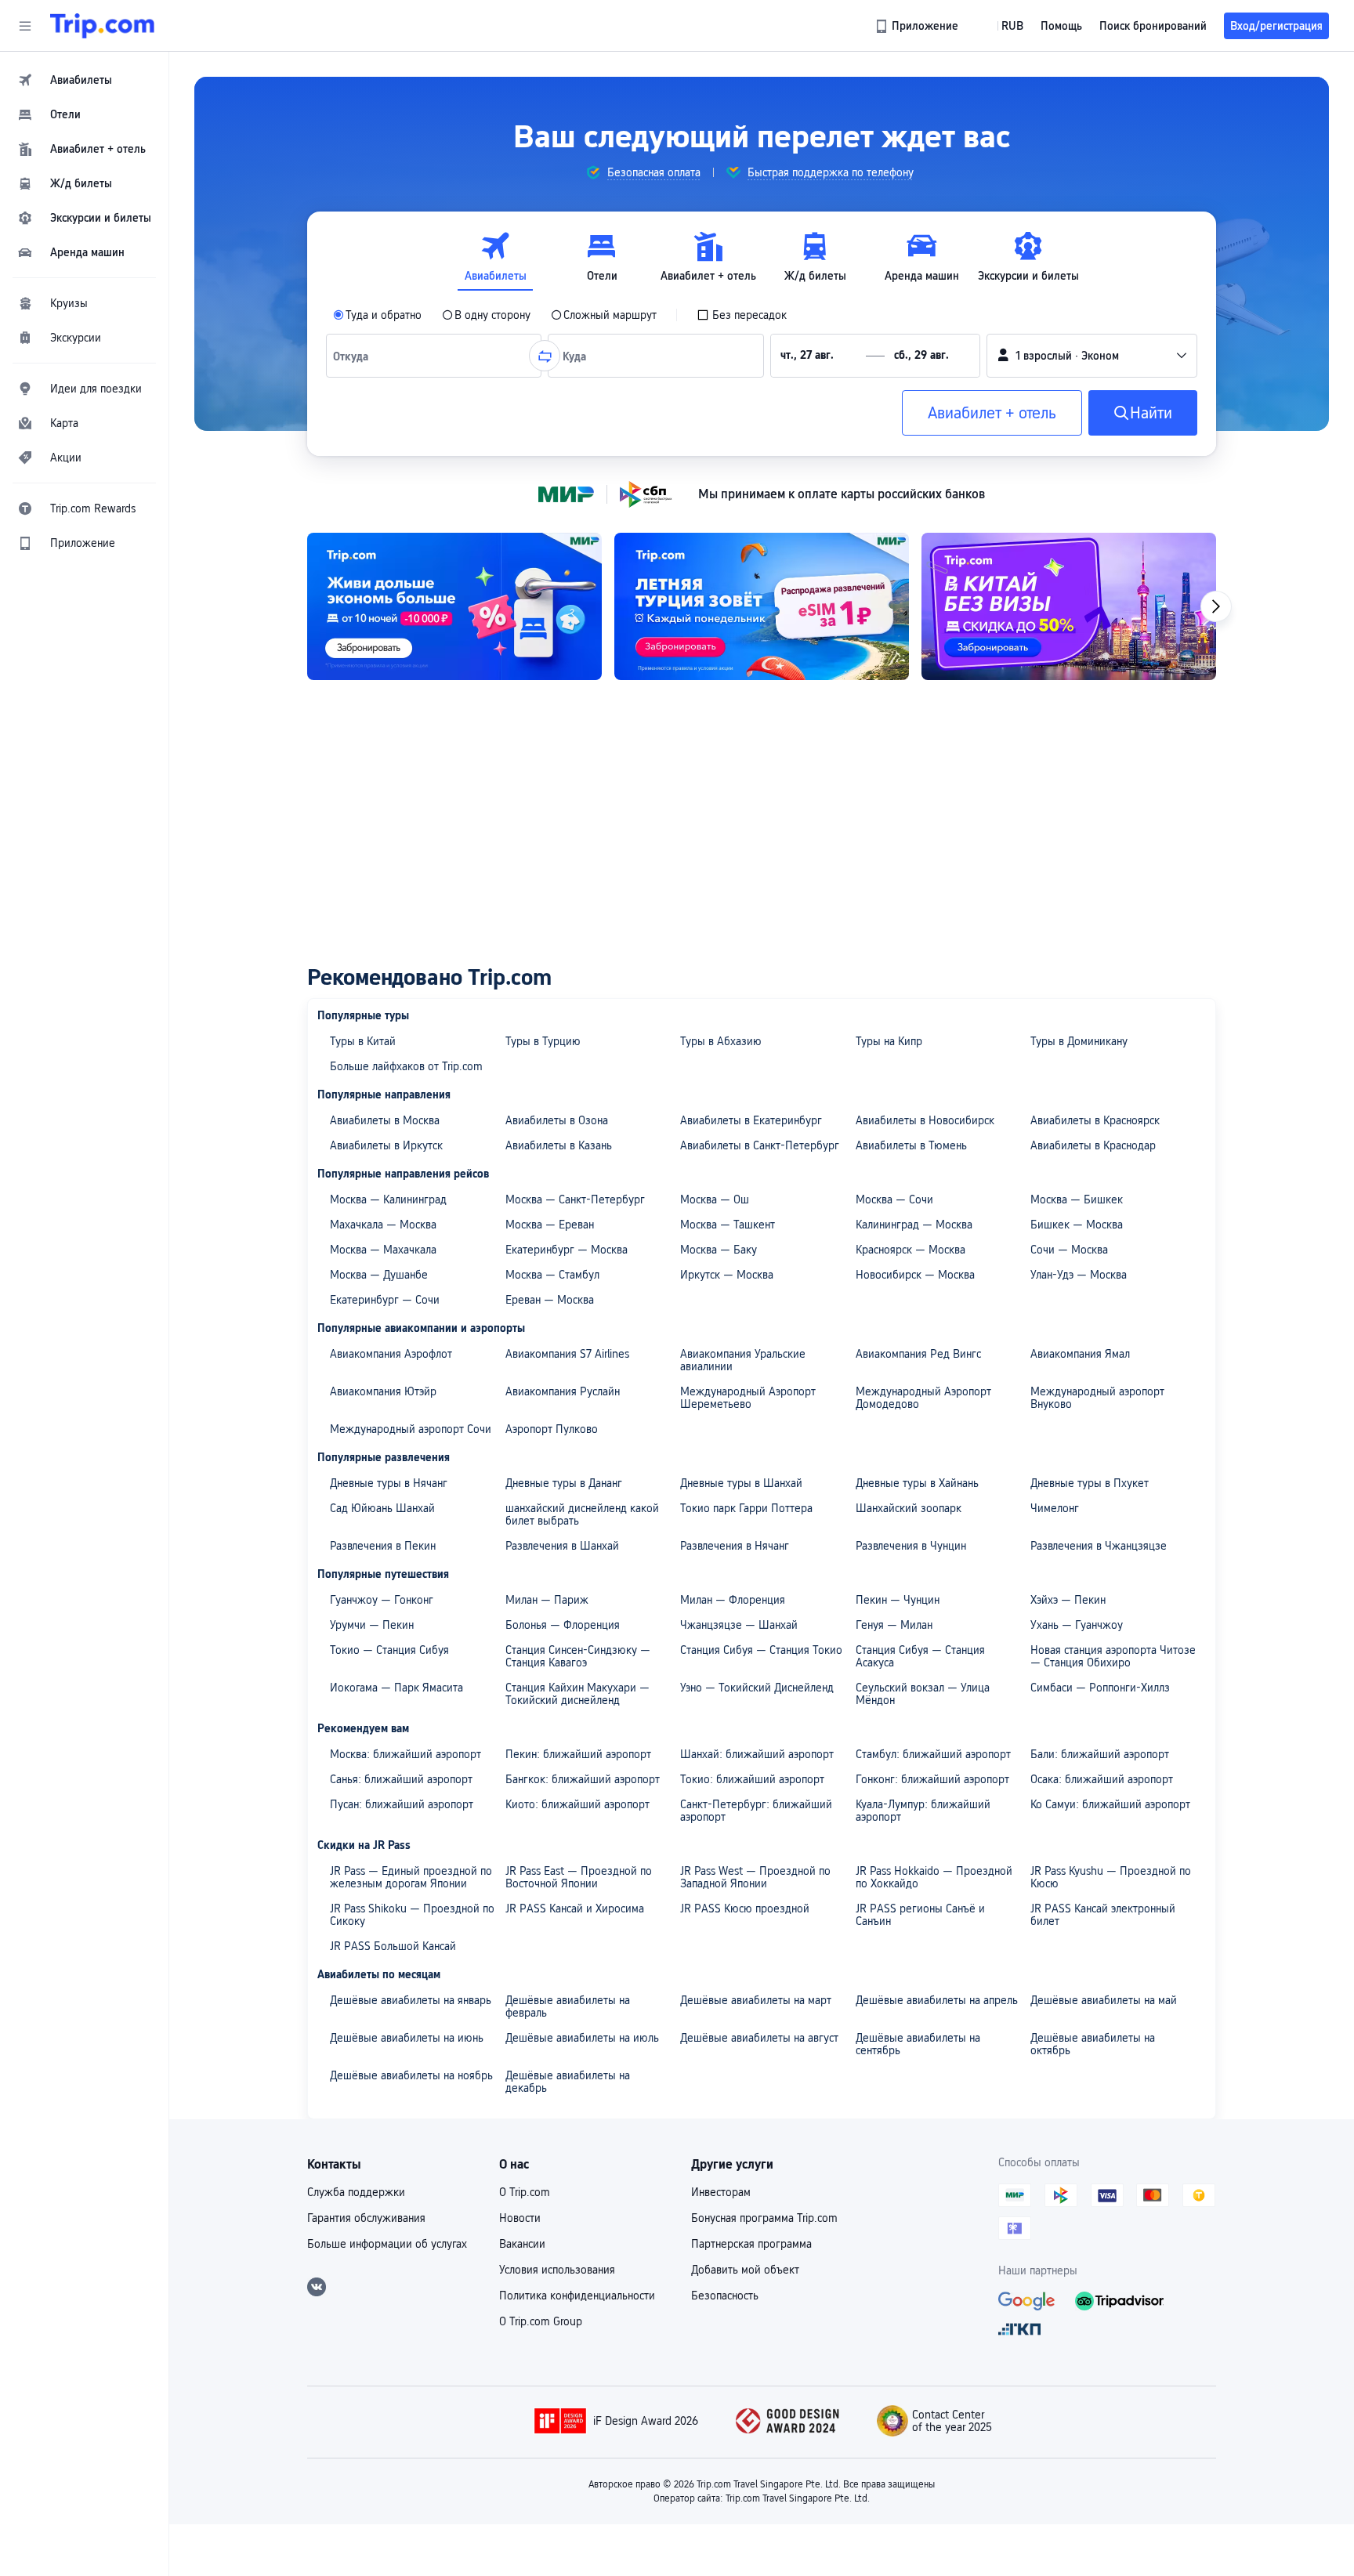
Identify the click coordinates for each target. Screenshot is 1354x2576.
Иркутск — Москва (727, 1275)
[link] (918, 26)
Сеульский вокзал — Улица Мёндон (923, 1694)
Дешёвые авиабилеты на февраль (568, 2006)
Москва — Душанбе (379, 1275)
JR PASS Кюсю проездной (745, 1908)
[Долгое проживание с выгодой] (454, 606)
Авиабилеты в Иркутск (386, 1145)
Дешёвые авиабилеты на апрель (937, 2000)
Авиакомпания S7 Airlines (567, 1354)
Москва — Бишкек (1077, 1199)
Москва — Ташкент (728, 1225)
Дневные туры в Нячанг (389, 1483)
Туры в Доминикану (1079, 1041)
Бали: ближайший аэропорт (1100, 1754)
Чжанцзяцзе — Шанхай (739, 1625)
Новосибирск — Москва (915, 1275)
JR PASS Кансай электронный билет (1103, 1915)
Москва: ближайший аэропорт (405, 1754)
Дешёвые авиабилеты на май (1104, 2000)
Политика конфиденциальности (577, 2296)
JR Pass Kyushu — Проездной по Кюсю (1111, 1877)
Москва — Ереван (550, 1225)
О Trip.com (525, 2192)
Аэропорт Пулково (552, 1429)
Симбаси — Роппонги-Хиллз (1100, 1688)
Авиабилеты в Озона (557, 1120)
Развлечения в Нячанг (735, 1546)
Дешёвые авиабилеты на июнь (407, 2038)
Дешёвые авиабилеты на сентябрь (918, 2044)
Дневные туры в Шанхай (741, 1483)
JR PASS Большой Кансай (393, 1946)
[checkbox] (742, 315)
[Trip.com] (102, 26)
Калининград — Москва (914, 1225)
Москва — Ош (715, 1199)
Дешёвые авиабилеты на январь (411, 2000)
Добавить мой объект (745, 2270)
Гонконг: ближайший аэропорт (932, 1779)
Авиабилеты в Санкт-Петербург (760, 1145)
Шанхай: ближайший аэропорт (757, 1754)
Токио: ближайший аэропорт (752, 1779)
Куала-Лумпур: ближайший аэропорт (923, 1811)
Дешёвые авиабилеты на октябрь (1093, 2044)
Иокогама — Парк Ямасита (396, 1688)
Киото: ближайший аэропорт (577, 1804)
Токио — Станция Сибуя (389, 1650)
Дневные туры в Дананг (564, 1483)
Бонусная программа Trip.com (764, 2218)
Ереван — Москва (550, 1300)
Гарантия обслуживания (366, 2218)
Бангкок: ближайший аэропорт (583, 1779)
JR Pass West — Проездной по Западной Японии (755, 1877)
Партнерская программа (751, 2244)
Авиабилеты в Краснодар (1093, 1145)
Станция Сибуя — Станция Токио (761, 1650)
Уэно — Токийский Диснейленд (757, 1688)
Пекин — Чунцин (898, 1600)
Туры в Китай (363, 1041)
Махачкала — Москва (383, 1225)
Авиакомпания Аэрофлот (391, 1354)
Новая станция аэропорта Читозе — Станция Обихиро (1113, 1656)
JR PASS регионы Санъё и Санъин (920, 1915)
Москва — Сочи (894, 1199)
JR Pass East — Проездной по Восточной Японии (579, 1877)
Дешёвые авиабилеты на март (756, 2000)
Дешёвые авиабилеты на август (759, 2038)
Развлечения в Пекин (383, 1546)
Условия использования (557, 2270)
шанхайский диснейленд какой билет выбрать (582, 1514)
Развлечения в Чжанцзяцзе (1099, 1546)
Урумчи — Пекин (372, 1625)
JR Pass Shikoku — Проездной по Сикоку (412, 1915)
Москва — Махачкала (383, 1250)
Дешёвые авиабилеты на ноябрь (411, 2075)
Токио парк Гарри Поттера (746, 1508)
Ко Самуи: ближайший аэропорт (1110, 1804)
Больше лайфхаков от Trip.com (406, 1066)
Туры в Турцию (543, 1041)
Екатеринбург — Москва (567, 1250)
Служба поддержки (356, 2192)
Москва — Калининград (388, 1199)
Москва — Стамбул (552, 1275)
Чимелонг (1055, 1508)
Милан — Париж (547, 1600)
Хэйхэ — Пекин (1068, 1600)
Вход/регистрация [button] (1276, 26)
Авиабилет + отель (992, 413)
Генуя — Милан (894, 1625)
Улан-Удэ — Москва (1079, 1275)
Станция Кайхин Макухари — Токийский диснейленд (577, 1694)
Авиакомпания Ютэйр (383, 1391)
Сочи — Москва (1069, 1250)
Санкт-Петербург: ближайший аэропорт (756, 1811)
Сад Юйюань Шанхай (382, 1508)
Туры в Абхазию (721, 1041)
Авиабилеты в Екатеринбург (751, 1120)
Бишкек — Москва (1077, 1225)
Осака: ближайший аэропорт (1102, 1779)
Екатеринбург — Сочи (385, 1300)
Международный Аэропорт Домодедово (923, 1398)
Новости (520, 2218)
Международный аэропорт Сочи (411, 1429)
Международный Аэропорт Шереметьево (748, 1398)
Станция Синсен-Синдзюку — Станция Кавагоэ (578, 1656)
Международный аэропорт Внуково (1097, 1398)
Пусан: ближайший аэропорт (402, 1804)
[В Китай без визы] (1069, 606)
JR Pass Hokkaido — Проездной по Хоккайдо (934, 1877)
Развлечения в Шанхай (562, 1546)
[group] (643, 172)
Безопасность (725, 2296)
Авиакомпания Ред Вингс (918, 1354)
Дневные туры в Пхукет (1090, 1483)
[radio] (377, 315)
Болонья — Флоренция (563, 1625)
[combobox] (355, 356)
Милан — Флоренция (733, 1600)
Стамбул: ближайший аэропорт (933, 1754)
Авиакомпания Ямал (1080, 1354)
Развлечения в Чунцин (911, 1546)
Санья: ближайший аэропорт (401, 1779)
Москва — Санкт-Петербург (575, 1199)
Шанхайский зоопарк (909, 1508)
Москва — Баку (719, 1250)
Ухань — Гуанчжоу (1077, 1625)
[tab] (495, 257)
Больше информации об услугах (387, 2244)
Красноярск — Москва (911, 1250)
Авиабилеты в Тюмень (911, 1145)
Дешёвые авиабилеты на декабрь (568, 2082)
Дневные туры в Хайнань (917, 1483)
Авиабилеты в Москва (385, 1120)
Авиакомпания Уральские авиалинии (743, 1360)
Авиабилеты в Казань (559, 1145)
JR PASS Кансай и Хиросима (575, 1908)
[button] (25, 26)
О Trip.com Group (541, 2321)
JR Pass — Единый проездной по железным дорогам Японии (411, 1877)
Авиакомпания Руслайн (563, 1391)
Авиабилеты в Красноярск (1095, 1120)
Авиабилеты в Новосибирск (925, 1120)
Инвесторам (721, 2192)
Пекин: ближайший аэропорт (578, 1754)
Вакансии (522, 2244)
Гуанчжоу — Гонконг (382, 1600)
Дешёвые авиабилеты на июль (582, 2038)
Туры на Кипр (889, 1041)
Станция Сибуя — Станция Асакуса (920, 1656)
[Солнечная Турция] (762, 606)
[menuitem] (85, 80)
